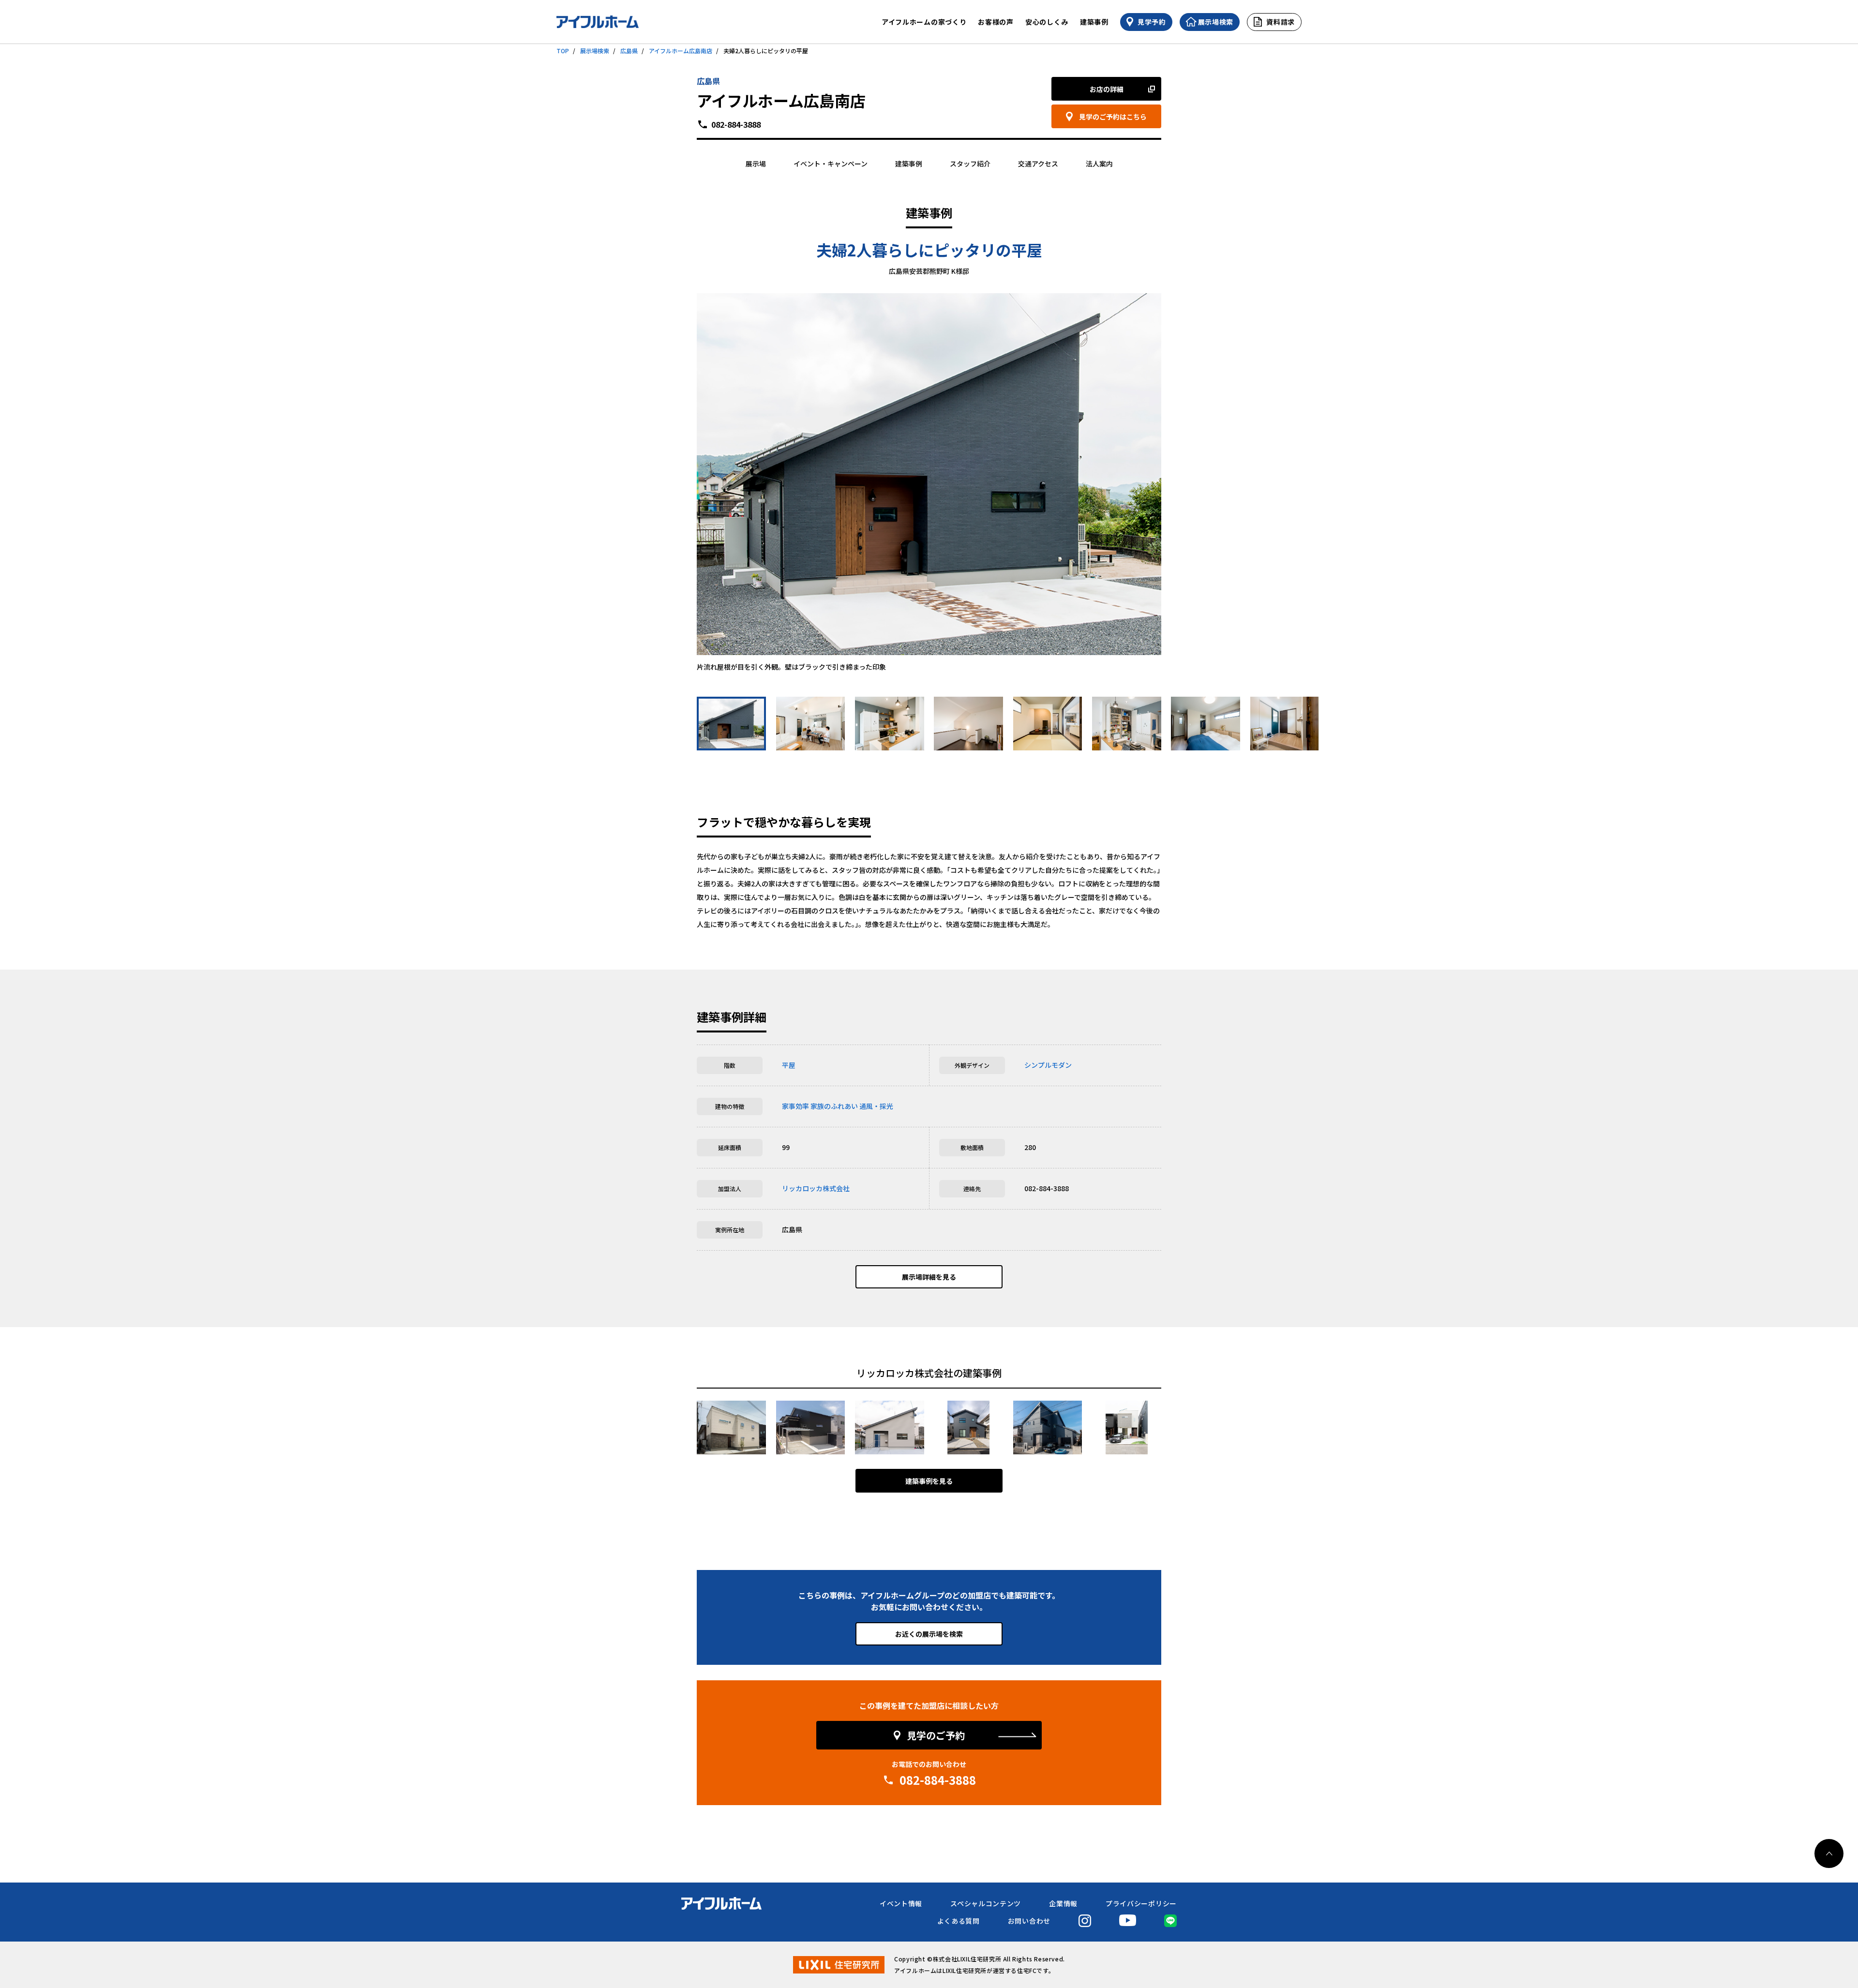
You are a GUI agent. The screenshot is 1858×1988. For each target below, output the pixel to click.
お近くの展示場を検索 (929, 1634)
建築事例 (1094, 22)
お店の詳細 (1107, 89)
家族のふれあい (834, 1106)
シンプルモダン (1048, 1065)
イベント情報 (901, 1903)
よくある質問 (959, 1921)
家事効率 (795, 1106)
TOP (563, 51)
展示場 (756, 164)
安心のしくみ (1047, 22)
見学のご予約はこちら (1113, 117)
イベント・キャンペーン (831, 164)
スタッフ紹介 (970, 164)
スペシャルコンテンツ (986, 1903)
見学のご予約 (936, 1735)
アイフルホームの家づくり (924, 22)
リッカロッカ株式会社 (816, 1188)
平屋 (789, 1065)
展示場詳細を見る (929, 1277)
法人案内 (1099, 164)
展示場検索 (595, 51)
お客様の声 (996, 22)
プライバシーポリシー (1141, 1903)
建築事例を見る (929, 1481)
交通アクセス (1038, 164)
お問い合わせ (1029, 1921)
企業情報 (1063, 1903)
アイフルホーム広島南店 (681, 51)
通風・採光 (876, 1106)
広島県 (629, 51)
